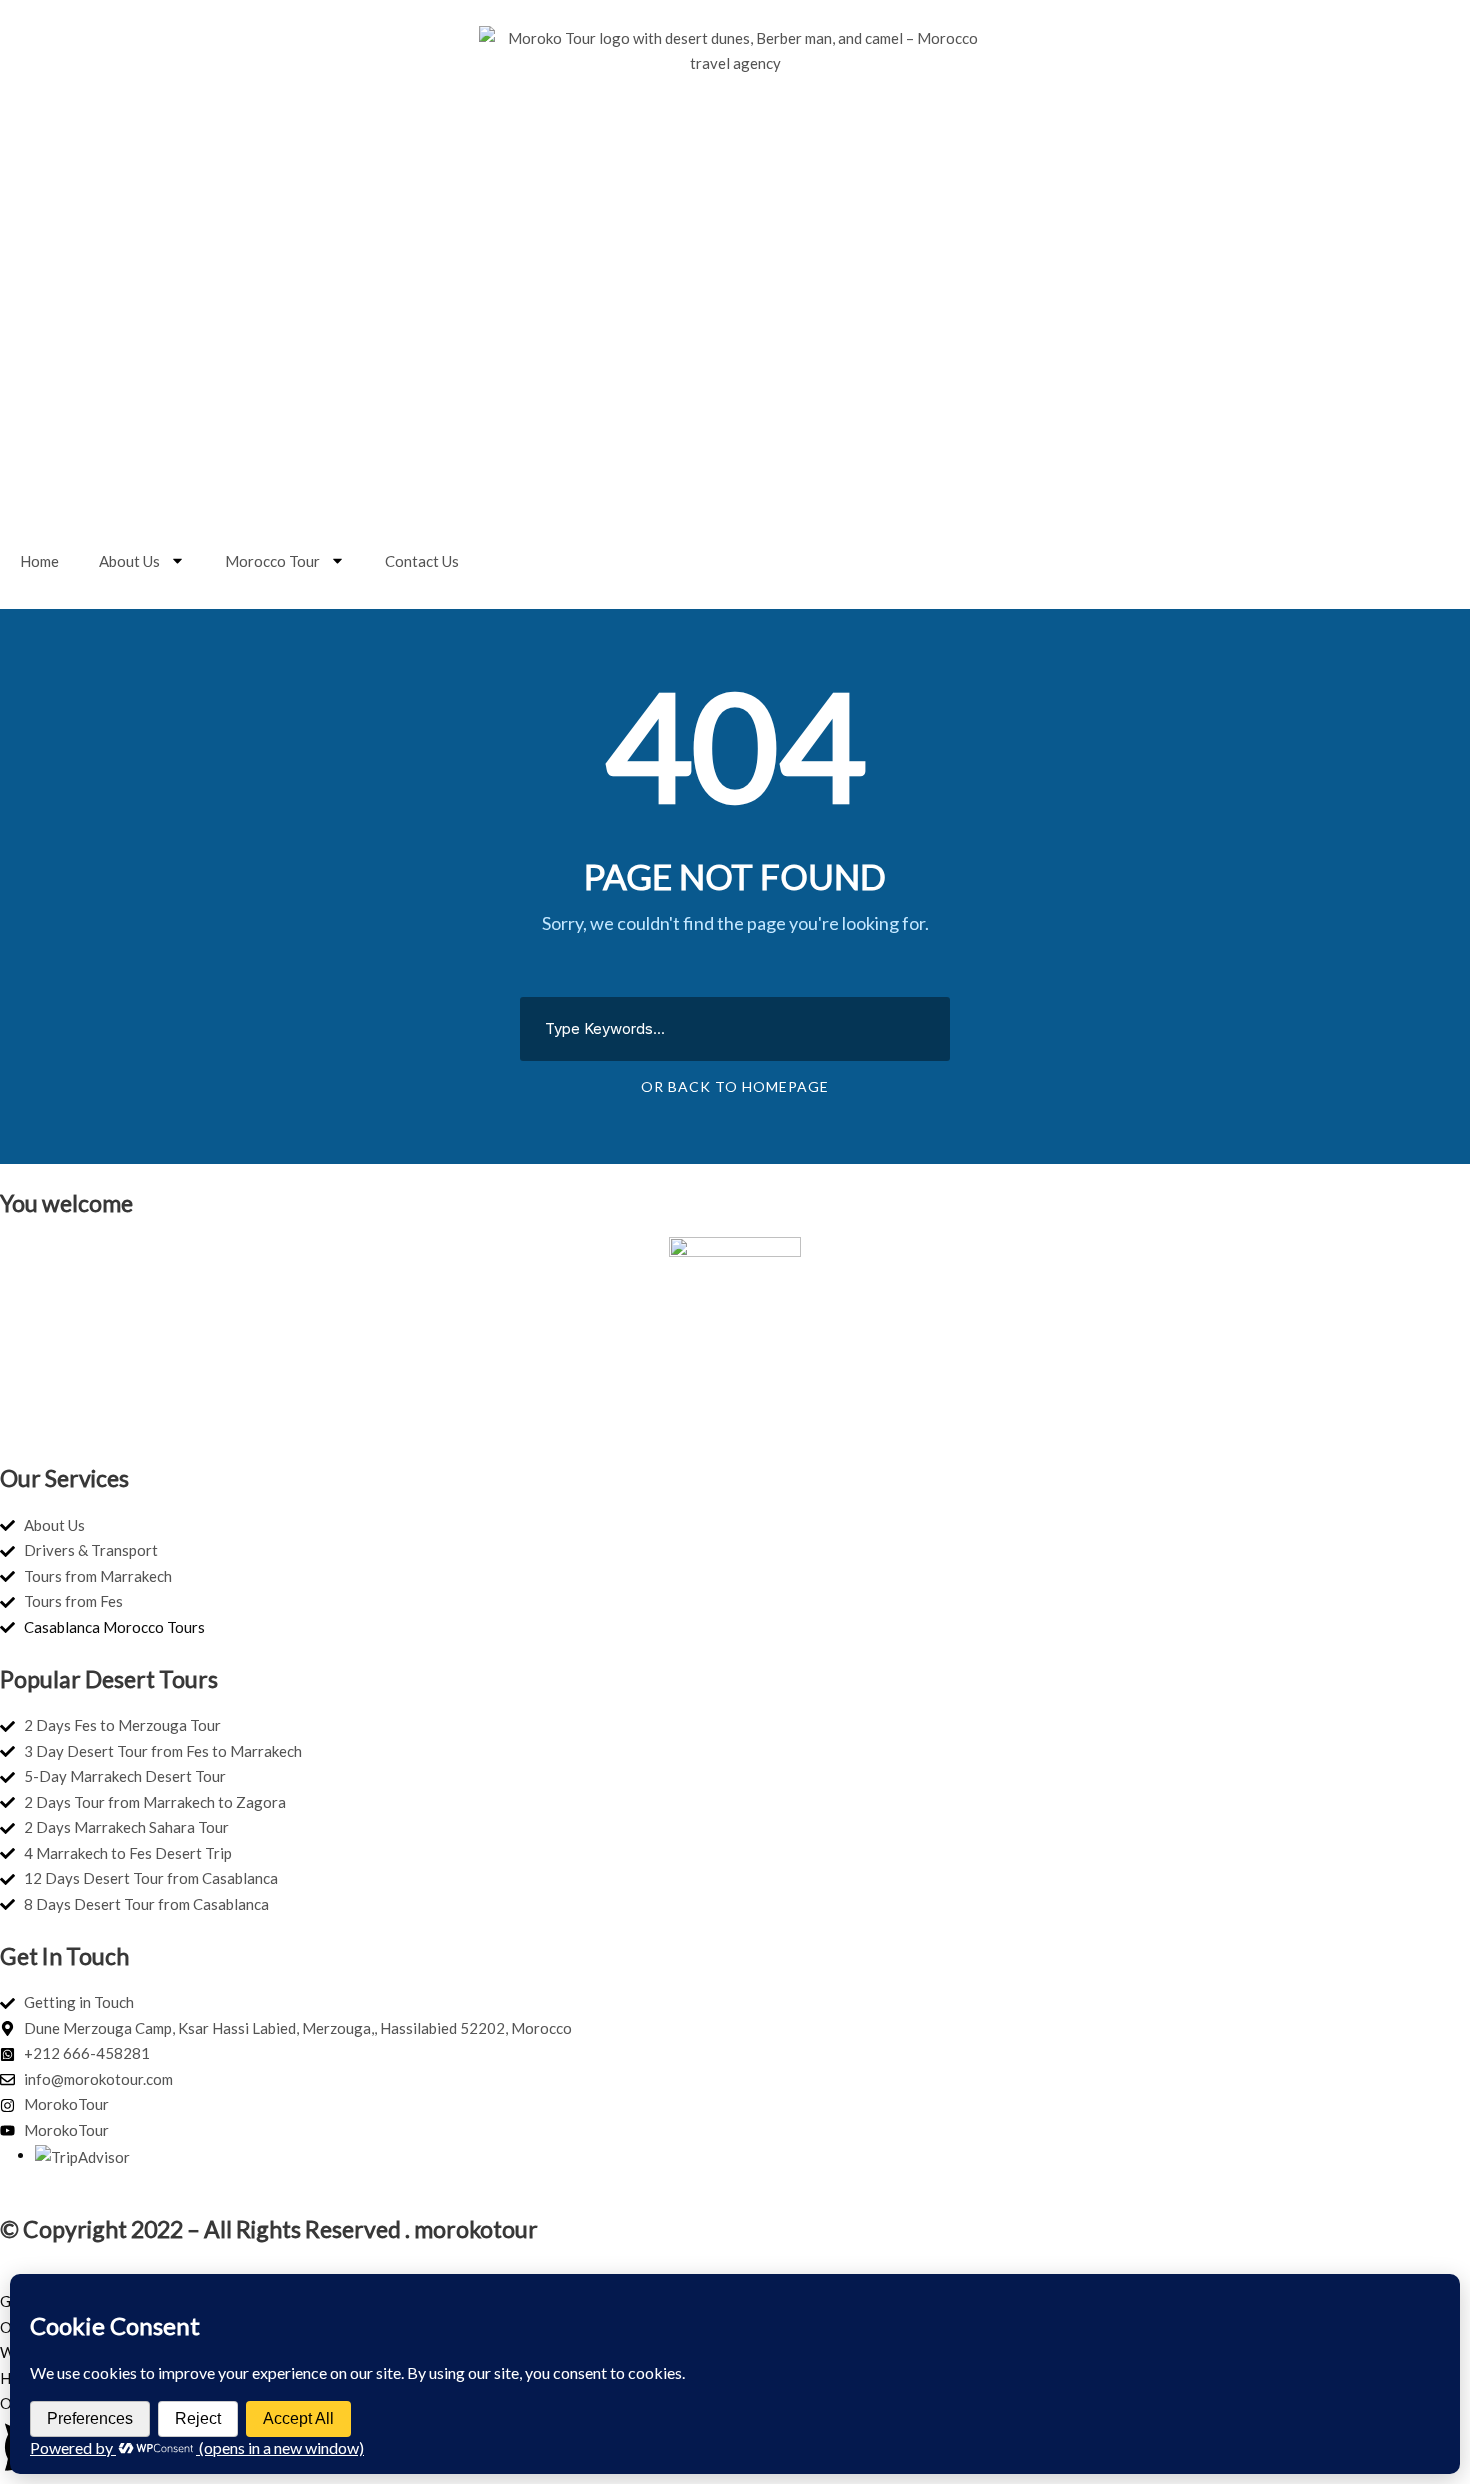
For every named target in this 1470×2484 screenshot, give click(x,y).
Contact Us (422, 561)
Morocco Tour (272, 561)
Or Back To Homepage (735, 1086)
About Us (129, 561)
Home (39, 561)
